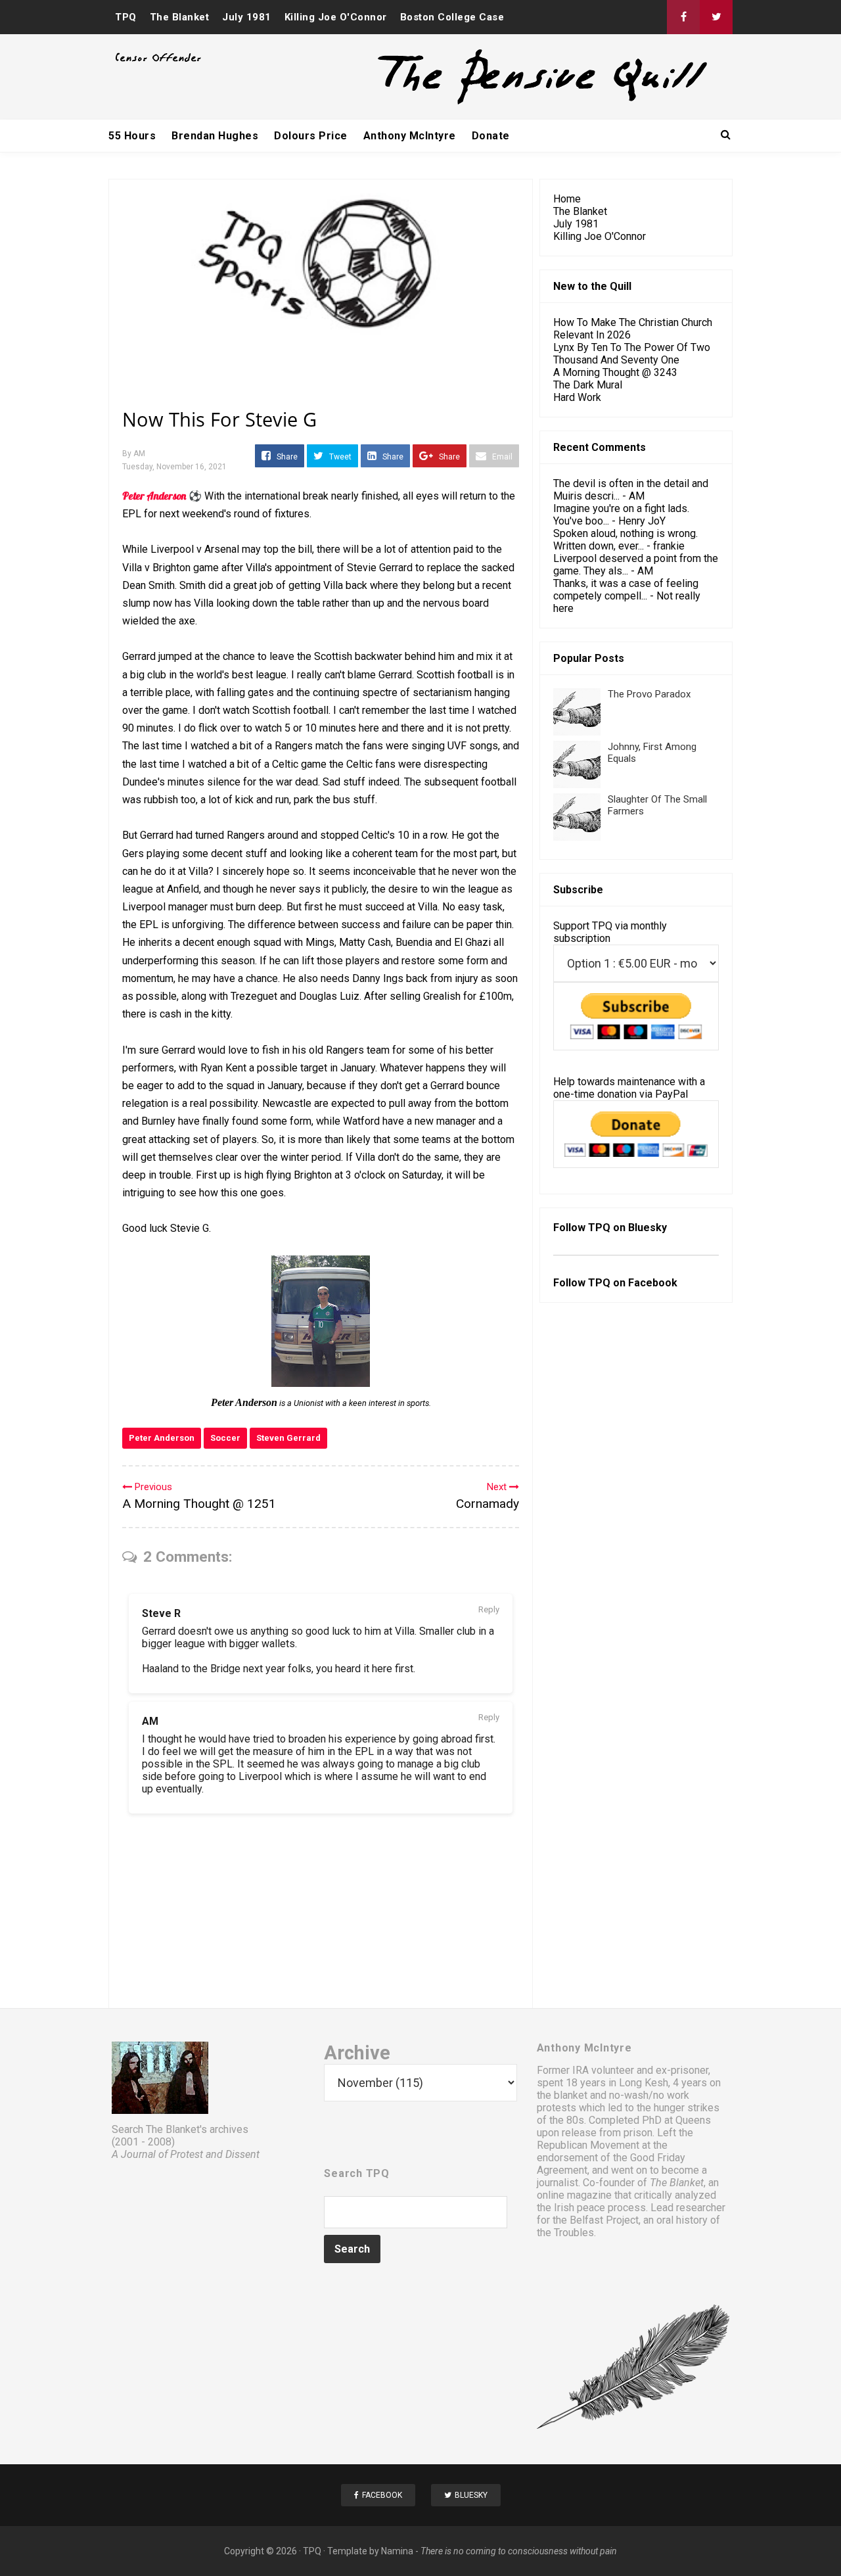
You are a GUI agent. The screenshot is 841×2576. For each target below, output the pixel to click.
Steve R (161, 1613)
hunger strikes (687, 2108)
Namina (397, 2551)
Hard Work (577, 397)
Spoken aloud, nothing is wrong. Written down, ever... (625, 540)
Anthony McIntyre (410, 136)
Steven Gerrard (288, 1438)
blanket (571, 2095)
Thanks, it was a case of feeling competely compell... (626, 590)
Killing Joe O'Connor (336, 17)
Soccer (225, 1438)
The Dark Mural (588, 385)
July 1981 (247, 17)
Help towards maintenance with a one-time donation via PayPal (629, 1088)
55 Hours (132, 136)
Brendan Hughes (215, 136)
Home (567, 199)
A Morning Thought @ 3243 (615, 372)
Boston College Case (452, 17)
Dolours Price (311, 136)
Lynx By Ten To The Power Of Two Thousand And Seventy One (632, 354)
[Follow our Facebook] (683, 17)
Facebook (653, 1283)
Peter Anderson (162, 1438)
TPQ (126, 17)
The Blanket (180, 17)
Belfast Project (604, 2220)
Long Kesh (644, 2083)
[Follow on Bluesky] (716, 17)
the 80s (567, 2120)
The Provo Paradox (649, 694)
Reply (489, 1609)
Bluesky (648, 1228)
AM (150, 1721)
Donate (491, 136)
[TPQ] (493, 103)
